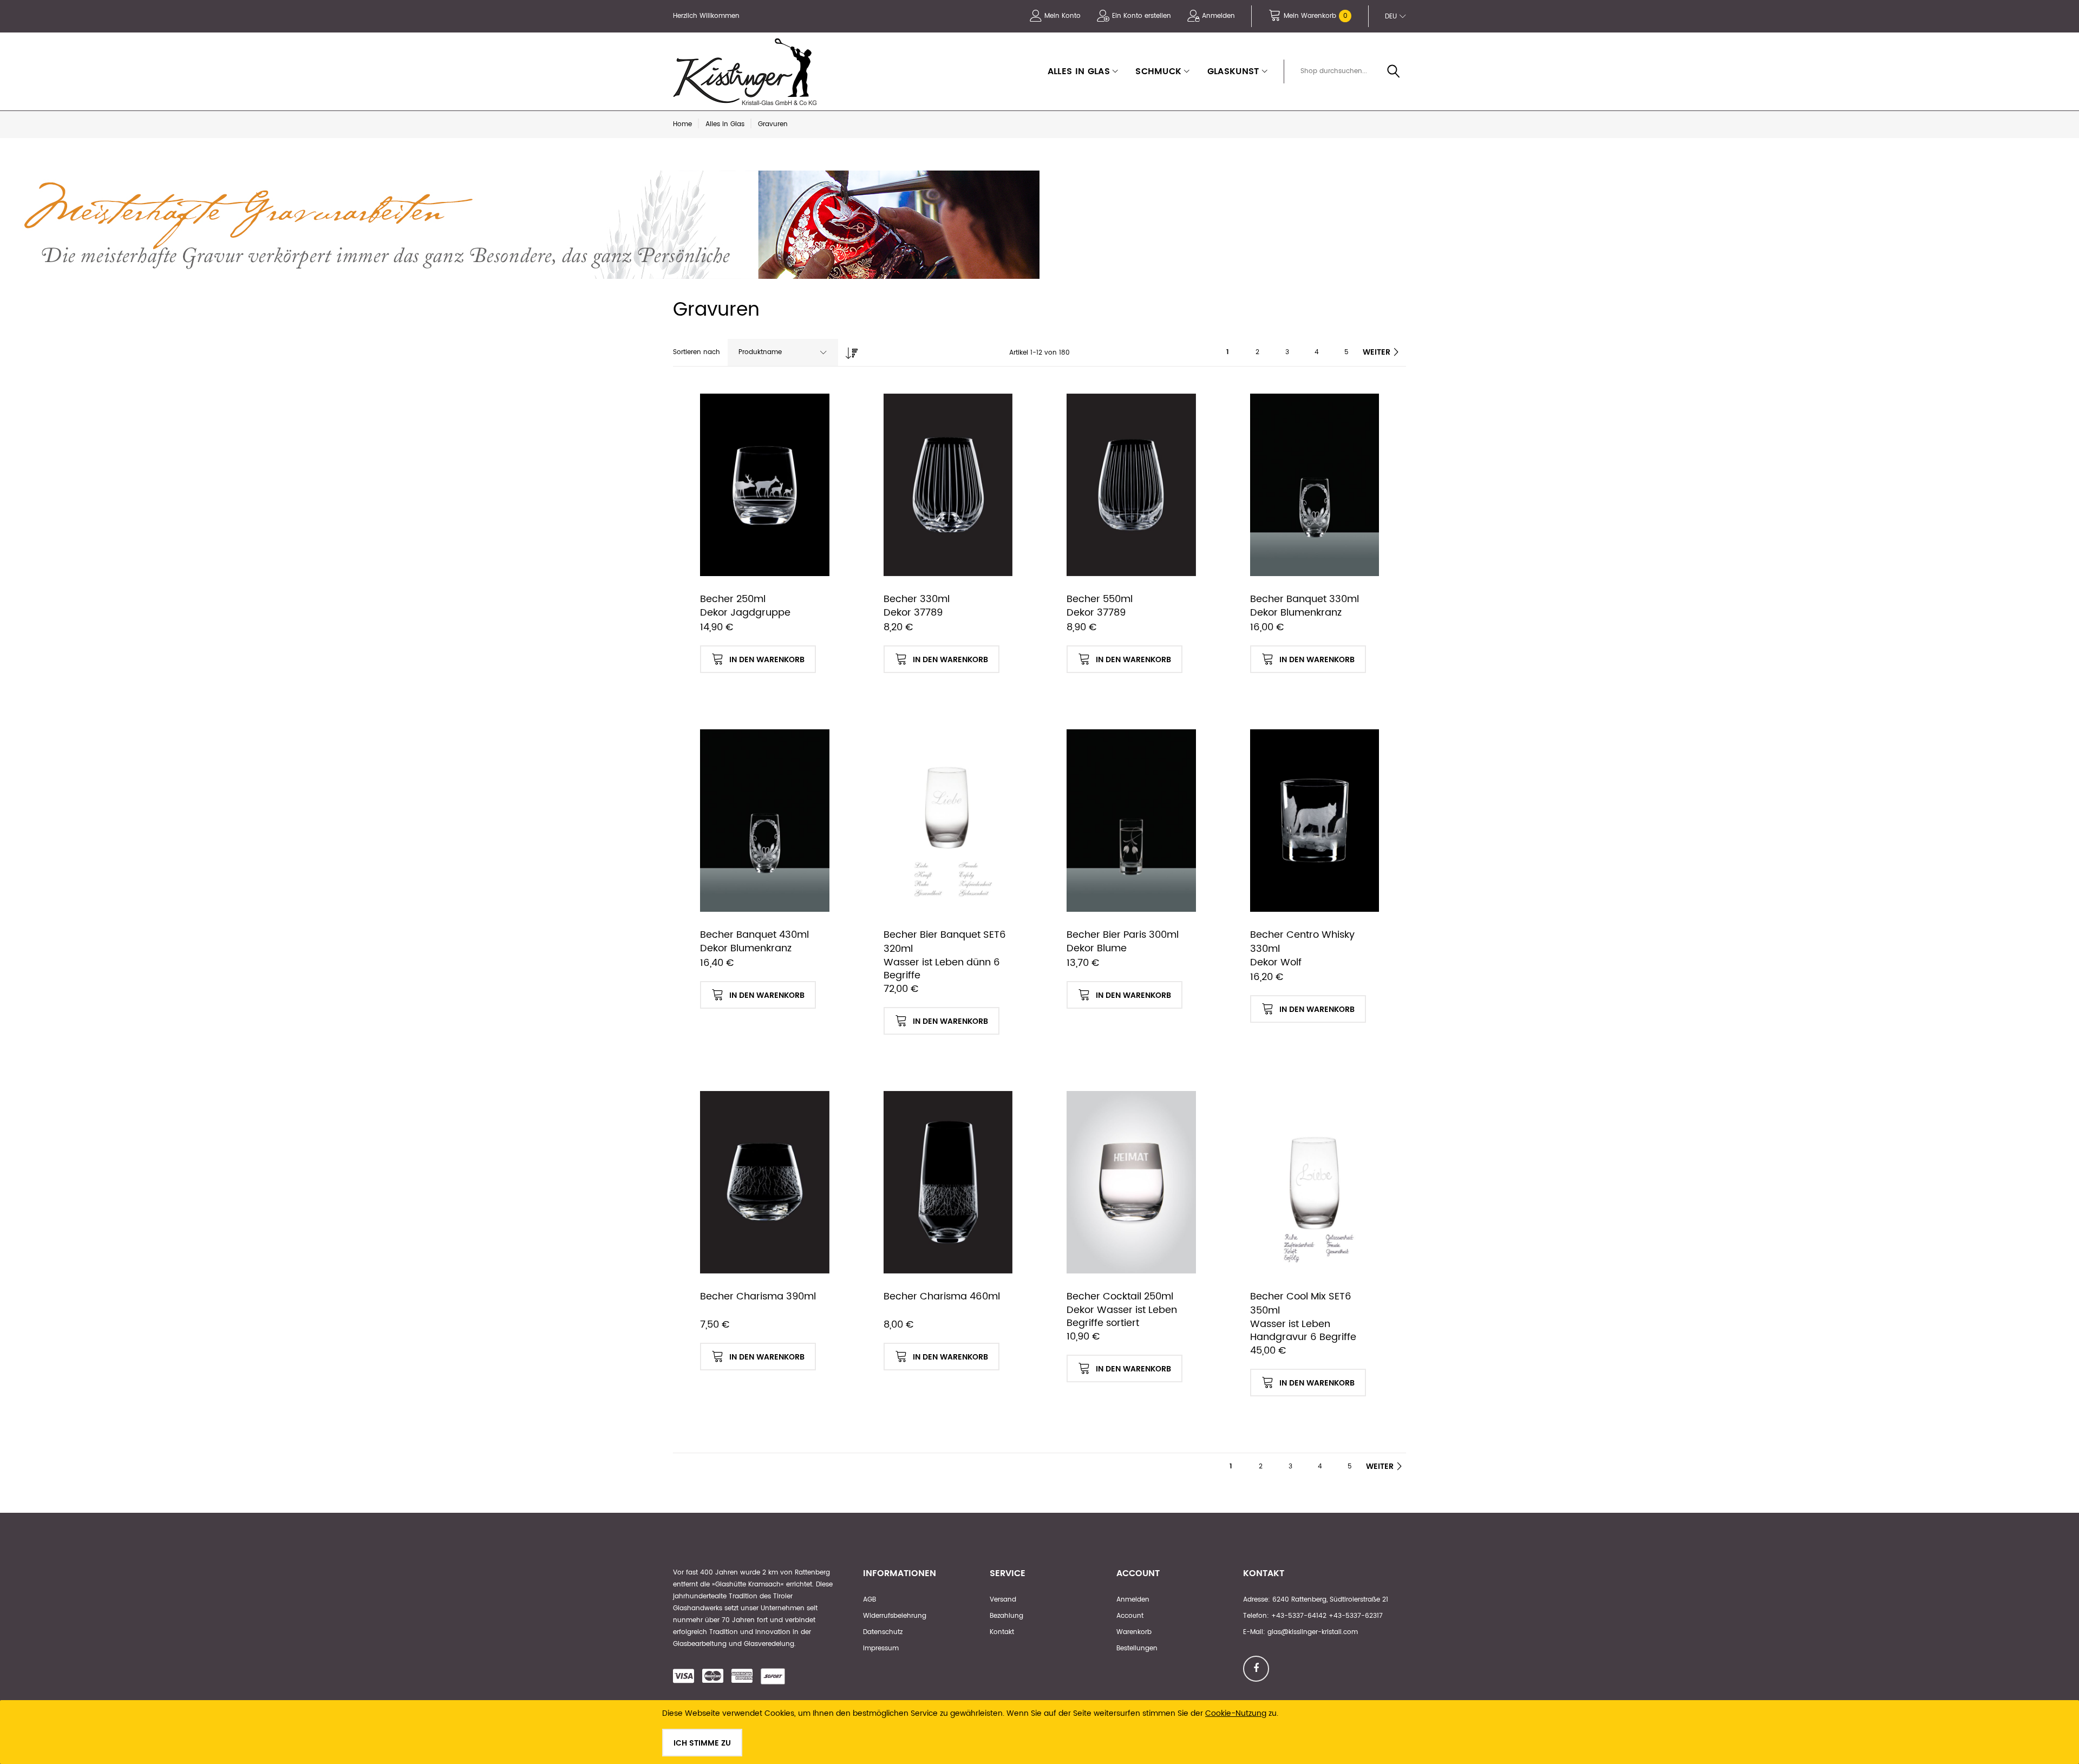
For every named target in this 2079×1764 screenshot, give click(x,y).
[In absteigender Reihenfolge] (849, 350)
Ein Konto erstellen (1142, 16)
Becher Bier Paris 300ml (1123, 935)
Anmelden (1218, 16)
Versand (1003, 1600)
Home (682, 124)
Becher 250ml (733, 599)
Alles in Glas (725, 124)
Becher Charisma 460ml (942, 1296)
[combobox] (1349, 71)
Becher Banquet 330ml (1305, 599)
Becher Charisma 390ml (758, 1296)
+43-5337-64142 (1299, 1616)
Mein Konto (1063, 16)
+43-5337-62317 (1356, 1616)
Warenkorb (1134, 1632)
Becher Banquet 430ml (754, 935)
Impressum (881, 1648)
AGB (869, 1600)
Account (1130, 1616)
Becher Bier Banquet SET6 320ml (945, 942)
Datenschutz (883, 1632)
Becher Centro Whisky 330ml (1302, 942)
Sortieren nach (697, 352)
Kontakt (1002, 1632)
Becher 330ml (917, 599)
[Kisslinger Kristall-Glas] (747, 71)
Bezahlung (1006, 1616)
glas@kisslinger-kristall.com (1313, 1632)
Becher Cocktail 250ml (1120, 1296)
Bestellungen (1137, 1648)
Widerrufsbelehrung (895, 1616)
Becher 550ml (1100, 599)
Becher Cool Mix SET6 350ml (1301, 1304)
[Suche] (1394, 72)
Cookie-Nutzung (1236, 1713)
